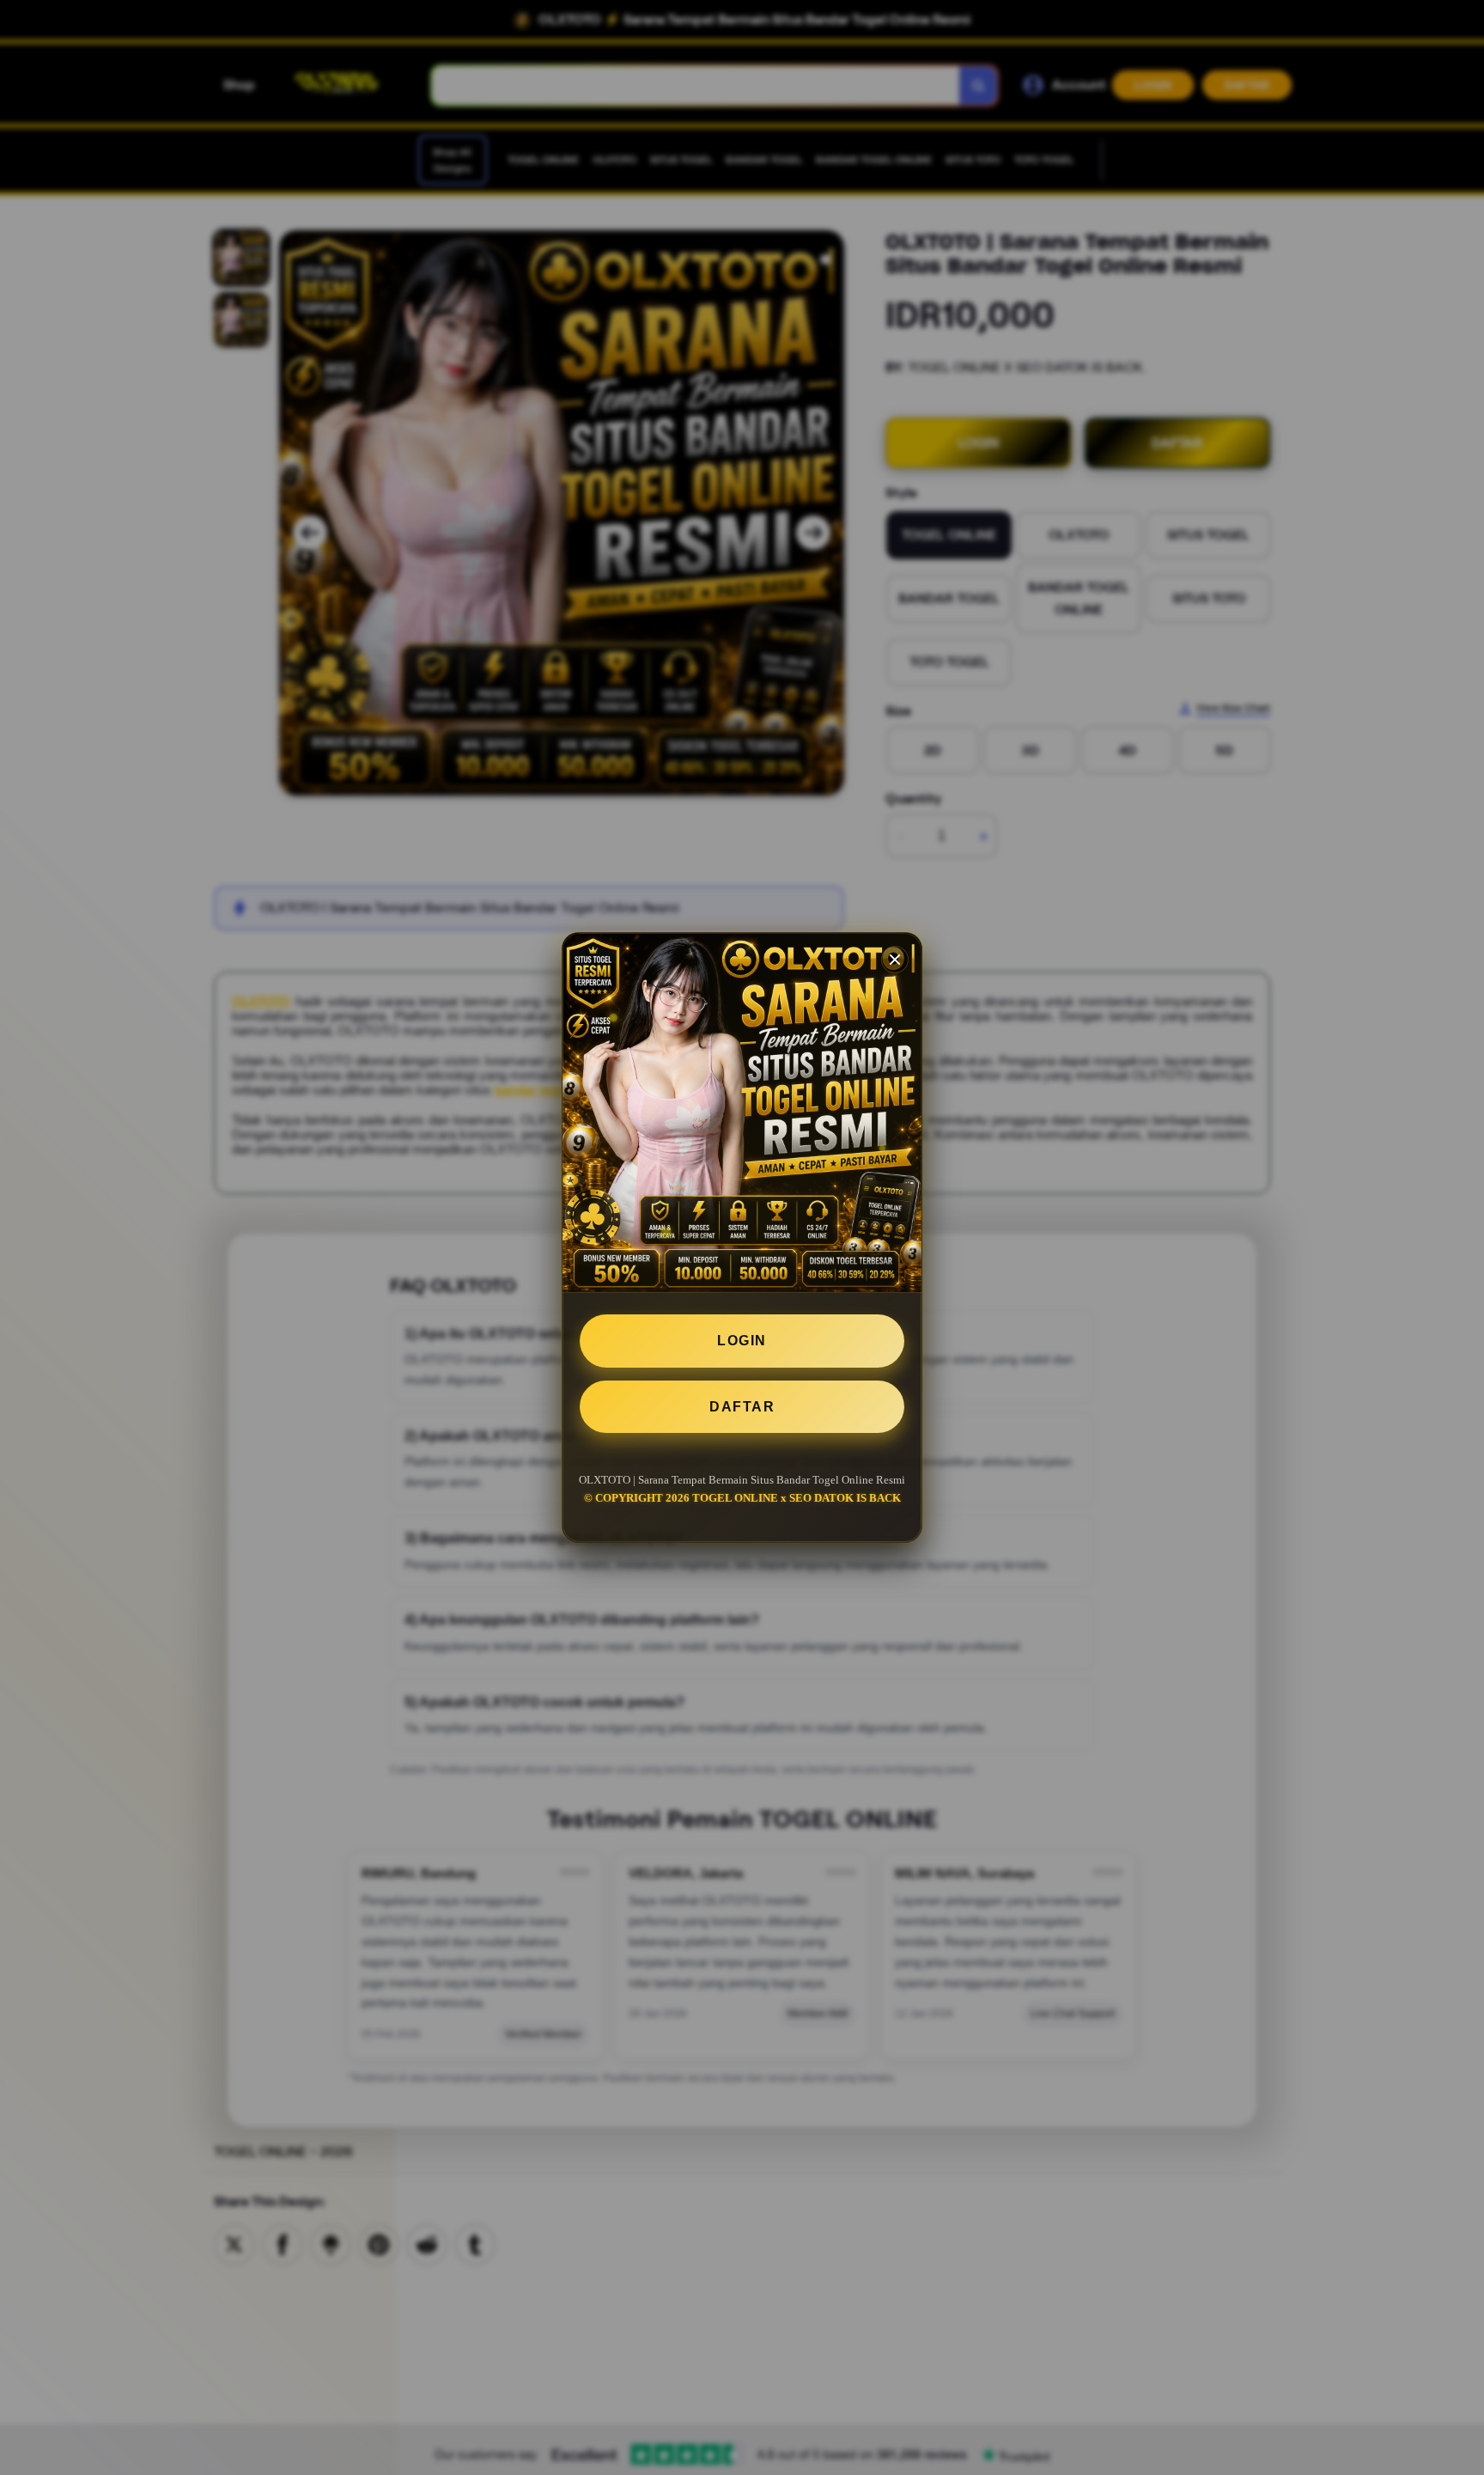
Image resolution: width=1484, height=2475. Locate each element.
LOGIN (742, 1341)
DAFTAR (742, 1407)
